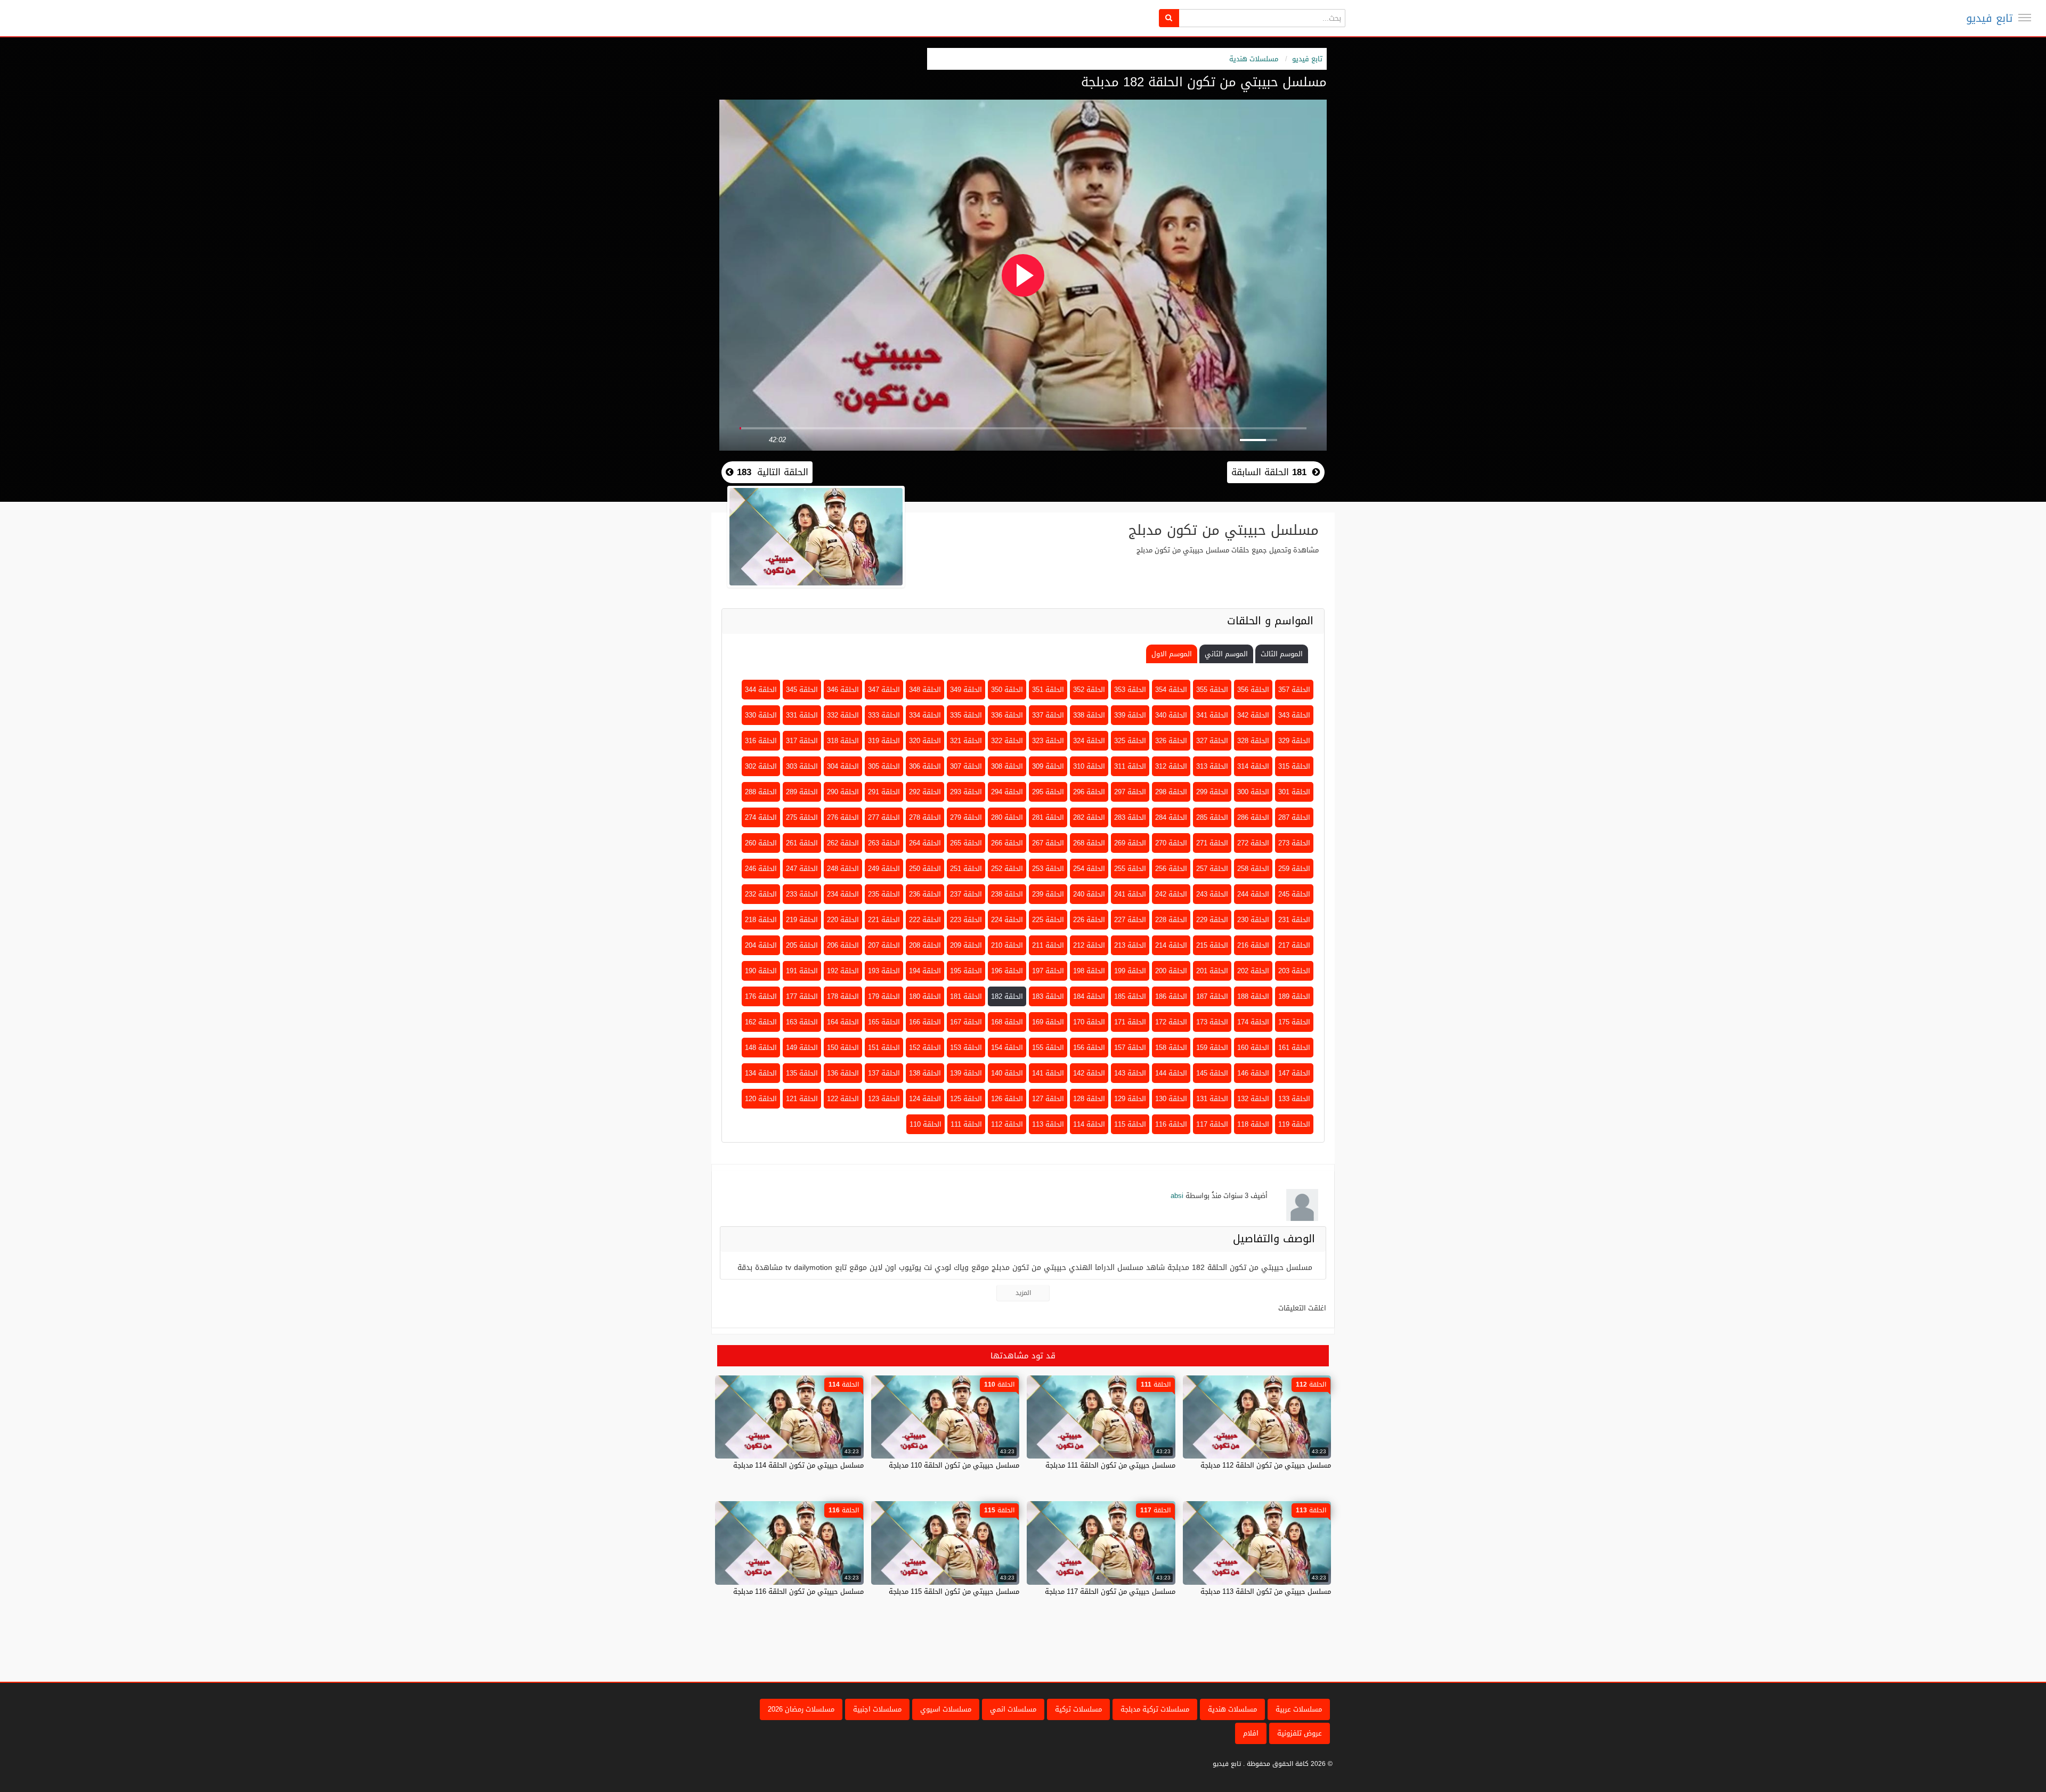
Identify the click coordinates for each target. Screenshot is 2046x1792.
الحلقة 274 (761, 817)
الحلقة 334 (925, 715)
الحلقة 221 (884, 920)
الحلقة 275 (802, 817)
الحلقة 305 (884, 766)
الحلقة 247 (802, 869)
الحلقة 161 (1294, 1048)
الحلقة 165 (884, 1022)
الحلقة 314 (1253, 766)
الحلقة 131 (1212, 1099)
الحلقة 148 (761, 1048)
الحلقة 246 (761, 869)
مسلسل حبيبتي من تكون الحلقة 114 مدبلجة (798, 1465)
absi (1177, 1196)
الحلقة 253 (1048, 869)
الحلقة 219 (802, 920)
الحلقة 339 (1130, 715)
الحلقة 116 (1171, 1124)
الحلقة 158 (1171, 1048)
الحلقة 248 (843, 869)
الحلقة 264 (925, 843)
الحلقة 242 (1171, 894)
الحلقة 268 (1089, 843)
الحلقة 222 (925, 920)
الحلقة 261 (802, 843)
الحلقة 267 (1048, 843)
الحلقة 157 (1130, 1048)
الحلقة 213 (1130, 945)
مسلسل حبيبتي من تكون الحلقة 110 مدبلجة (954, 1465)
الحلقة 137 (884, 1073)
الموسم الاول (1172, 654)
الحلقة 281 (1048, 817)
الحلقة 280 (1007, 817)
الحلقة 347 (884, 690)
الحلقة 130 (1171, 1099)
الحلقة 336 (1007, 715)
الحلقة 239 (1048, 894)
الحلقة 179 (884, 996)
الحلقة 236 (925, 894)
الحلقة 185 (1130, 996)
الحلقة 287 (1294, 817)
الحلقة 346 (843, 690)
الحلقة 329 (1294, 741)
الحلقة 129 (1130, 1099)
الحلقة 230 (1253, 920)
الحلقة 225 (1048, 920)
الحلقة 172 (1171, 1022)
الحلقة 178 (843, 996)
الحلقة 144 (1171, 1073)
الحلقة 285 (1212, 817)
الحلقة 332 (843, 715)
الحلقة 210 (1007, 945)
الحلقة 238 (1007, 894)
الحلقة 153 (966, 1048)
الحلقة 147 (1294, 1073)
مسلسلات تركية (1078, 1709)
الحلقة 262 (843, 843)
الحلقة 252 (1007, 869)
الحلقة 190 (761, 971)
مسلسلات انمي (1013, 1709)
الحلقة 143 (1130, 1073)
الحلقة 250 (925, 869)
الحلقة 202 (1253, 971)
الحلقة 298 (1171, 792)
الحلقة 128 (1089, 1099)
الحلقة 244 (1253, 894)
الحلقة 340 (1171, 715)
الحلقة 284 (1171, 817)
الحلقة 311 (1130, 766)
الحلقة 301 (1294, 792)
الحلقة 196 (1007, 971)
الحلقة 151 (884, 1048)
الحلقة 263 (884, 843)
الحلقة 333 (884, 715)
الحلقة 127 (1048, 1099)
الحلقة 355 (1212, 690)
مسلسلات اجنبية (877, 1709)
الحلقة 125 (966, 1099)
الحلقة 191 (802, 971)
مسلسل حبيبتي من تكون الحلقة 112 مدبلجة (1266, 1465)
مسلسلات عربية (1299, 1709)
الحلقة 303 (802, 766)
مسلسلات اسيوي (946, 1709)
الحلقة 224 (1007, 920)
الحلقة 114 (1089, 1124)
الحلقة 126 (1007, 1099)
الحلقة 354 (1171, 690)
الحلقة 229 (1212, 920)
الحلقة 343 (1294, 715)
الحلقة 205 (802, 945)
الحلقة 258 (1253, 869)
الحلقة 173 (1212, 1022)
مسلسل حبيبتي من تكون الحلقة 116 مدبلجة (798, 1591)
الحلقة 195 (966, 971)
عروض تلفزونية (1300, 1733)
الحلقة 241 (1130, 894)
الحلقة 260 (761, 843)
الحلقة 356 (1253, 690)
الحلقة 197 (1048, 971)
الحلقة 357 (1294, 690)
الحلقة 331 (802, 715)
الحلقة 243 (1212, 894)
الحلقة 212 (1089, 945)
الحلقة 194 (925, 971)
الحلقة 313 (1212, 766)
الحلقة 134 (761, 1073)
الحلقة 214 (1171, 945)
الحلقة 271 (1212, 843)
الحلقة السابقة (1269, 472)
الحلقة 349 (966, 690)
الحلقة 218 (761, 920)
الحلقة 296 (1089, 792)
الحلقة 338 (1089, 715)
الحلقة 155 (1048, 1048)
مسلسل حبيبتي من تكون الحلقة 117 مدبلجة (1110, 1591)
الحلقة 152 (925, 1048)
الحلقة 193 (884, 971)
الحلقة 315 (1294, 766)
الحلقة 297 (1130, 792)
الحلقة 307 (966, 766)
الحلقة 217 (1294, 945)
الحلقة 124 (925, 1099)
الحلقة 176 (761, 996)
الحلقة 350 (1007, 690)
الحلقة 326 (1171, 741)
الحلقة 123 (884, 1099)
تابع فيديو (1989, 18)
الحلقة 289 (802, 792)
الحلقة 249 (884, 869)
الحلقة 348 (925, 690)
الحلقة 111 (966, 1124)
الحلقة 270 (1171, 843)
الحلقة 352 (1089, 690)
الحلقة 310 (1089, 766)
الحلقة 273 (1294, 843)
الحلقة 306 (925, 766)
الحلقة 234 (843, 894)
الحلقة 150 (843, 1048)
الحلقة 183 (1048, 996)
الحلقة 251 (966, 869)
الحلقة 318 (843, 741)
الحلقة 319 (884, 741)
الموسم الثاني (1226, 654)
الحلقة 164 (843, 1022)
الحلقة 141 (1048, 1073)
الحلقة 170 (1089, 1022)
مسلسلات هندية (1254, 59)
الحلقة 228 (1171, 920)
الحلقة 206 (843, 945)
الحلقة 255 (1130, 869)
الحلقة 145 (1212, 1073)
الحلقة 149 (802, 1048)
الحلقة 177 (802, 996)
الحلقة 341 (1212, 715)
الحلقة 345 (802, 690)
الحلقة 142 (1089, 1073)
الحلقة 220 (843, 920)
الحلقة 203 (1294, 971)
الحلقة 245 (1294, 894)
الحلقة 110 (925, 1124)
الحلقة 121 (802, 1099)
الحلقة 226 (1089, 920)
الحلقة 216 (1253, 945)
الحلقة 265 (966, 843)
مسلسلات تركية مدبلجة (1155, 1709)
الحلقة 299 (1212, 792)
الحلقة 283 (1130, 817)
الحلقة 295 (1048, 792)
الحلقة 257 (1212, 869)
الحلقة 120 (761, 1099)
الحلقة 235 (884, 894)
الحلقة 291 (884, 792)
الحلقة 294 (1007, 792)
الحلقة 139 (966, 1073)
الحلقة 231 (1294, 920)
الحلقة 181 (966, 996)
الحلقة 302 (761, 766)
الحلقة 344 (761, 690)
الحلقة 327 (1212, 741)
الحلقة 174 (1253, 1022)
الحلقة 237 (966, 894)
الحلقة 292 (925, 792)
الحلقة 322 (1007, 741)
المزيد (1023, 1293)
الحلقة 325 (1130, 741)
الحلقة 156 (1089, 1048)
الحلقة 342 (1253, 715)
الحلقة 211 (1048, 945)
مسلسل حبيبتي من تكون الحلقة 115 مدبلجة (954, 1591)
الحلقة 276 (843, 817)
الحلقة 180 (925, 996)
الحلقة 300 (1253, 792)
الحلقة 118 (1253, 1124)
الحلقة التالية (771, 472)
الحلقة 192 (843, 971)
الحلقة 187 (1212, 996)
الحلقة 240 (1089, 894)
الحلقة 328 (1253, 741)
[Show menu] (2025, 18)
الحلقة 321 (966, 741)
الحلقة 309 (1048, 766)
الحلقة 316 (761, 741)
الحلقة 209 (966, 945)
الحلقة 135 (802, 1073)
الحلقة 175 (1294, 1022)
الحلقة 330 (761, 715)
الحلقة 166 (925, 1022)
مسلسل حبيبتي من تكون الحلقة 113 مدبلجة (1266, 1591)
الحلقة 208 (925, 945)
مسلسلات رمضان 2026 (801, 1709)
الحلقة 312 (1171, 766)
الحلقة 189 (1294, 996)
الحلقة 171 (1130, 1022)
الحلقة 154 (1007, 1048)
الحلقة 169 (1048, 1022)
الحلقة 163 (802, 1022)
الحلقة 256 (1171, 869)
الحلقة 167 (966, 1022)
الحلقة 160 (1253, 1048)
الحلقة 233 (802, 894)
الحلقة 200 (1171, 971)
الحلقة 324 (1089, 741)
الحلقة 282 (1089, 817)
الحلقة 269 (1130, 843)
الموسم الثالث (1282, 654)
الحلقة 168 (1007, 1022)
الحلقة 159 (1212, 1048)
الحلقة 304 (843, 766)
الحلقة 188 (1253, 996)
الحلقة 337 (1048, 715)
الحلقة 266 (1007, 843)
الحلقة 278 (925, 817)
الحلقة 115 (1130, 1124)
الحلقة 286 (1253, 817)
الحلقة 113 (1048, 1124)
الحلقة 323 (1048, 741)
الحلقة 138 (925, 1073)
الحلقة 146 (1253, 1073)
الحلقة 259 (1294, 869)
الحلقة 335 (966, 715)
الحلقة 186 (1171, 996)
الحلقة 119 (1294, 1124)
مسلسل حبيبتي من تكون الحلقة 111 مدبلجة (1110, 1465)
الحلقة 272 (1253, 843)
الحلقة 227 (1130, 920)
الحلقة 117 (1212, 1124)
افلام (1251, 1733)
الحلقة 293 (966, 792)
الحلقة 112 (1007, 1124)
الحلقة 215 (1212, 945)
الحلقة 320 (925, 741)
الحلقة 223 (966, 920)
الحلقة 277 (884, 817)
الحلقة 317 (802, 741)
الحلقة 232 (761, 894)
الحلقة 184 (1089, 996)
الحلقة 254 (1089, 869)
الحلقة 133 (1294, 1099)
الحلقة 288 (761, 792)
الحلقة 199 (1130, 971)
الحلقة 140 (1007, 1073)
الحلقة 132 (1253, 1099)
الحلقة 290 (843, 792)
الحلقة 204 (761, 945)
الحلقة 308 (1007, 766)
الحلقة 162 (761, 1022)
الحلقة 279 (966, 817)
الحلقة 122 (843, 1099)
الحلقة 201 (1212, 971)
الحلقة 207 (884, 945)
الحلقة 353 (1130, 690)
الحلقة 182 (1007, 996)
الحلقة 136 (843, 1073)
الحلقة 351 (1048, 690)
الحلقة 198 (1089, 971)
